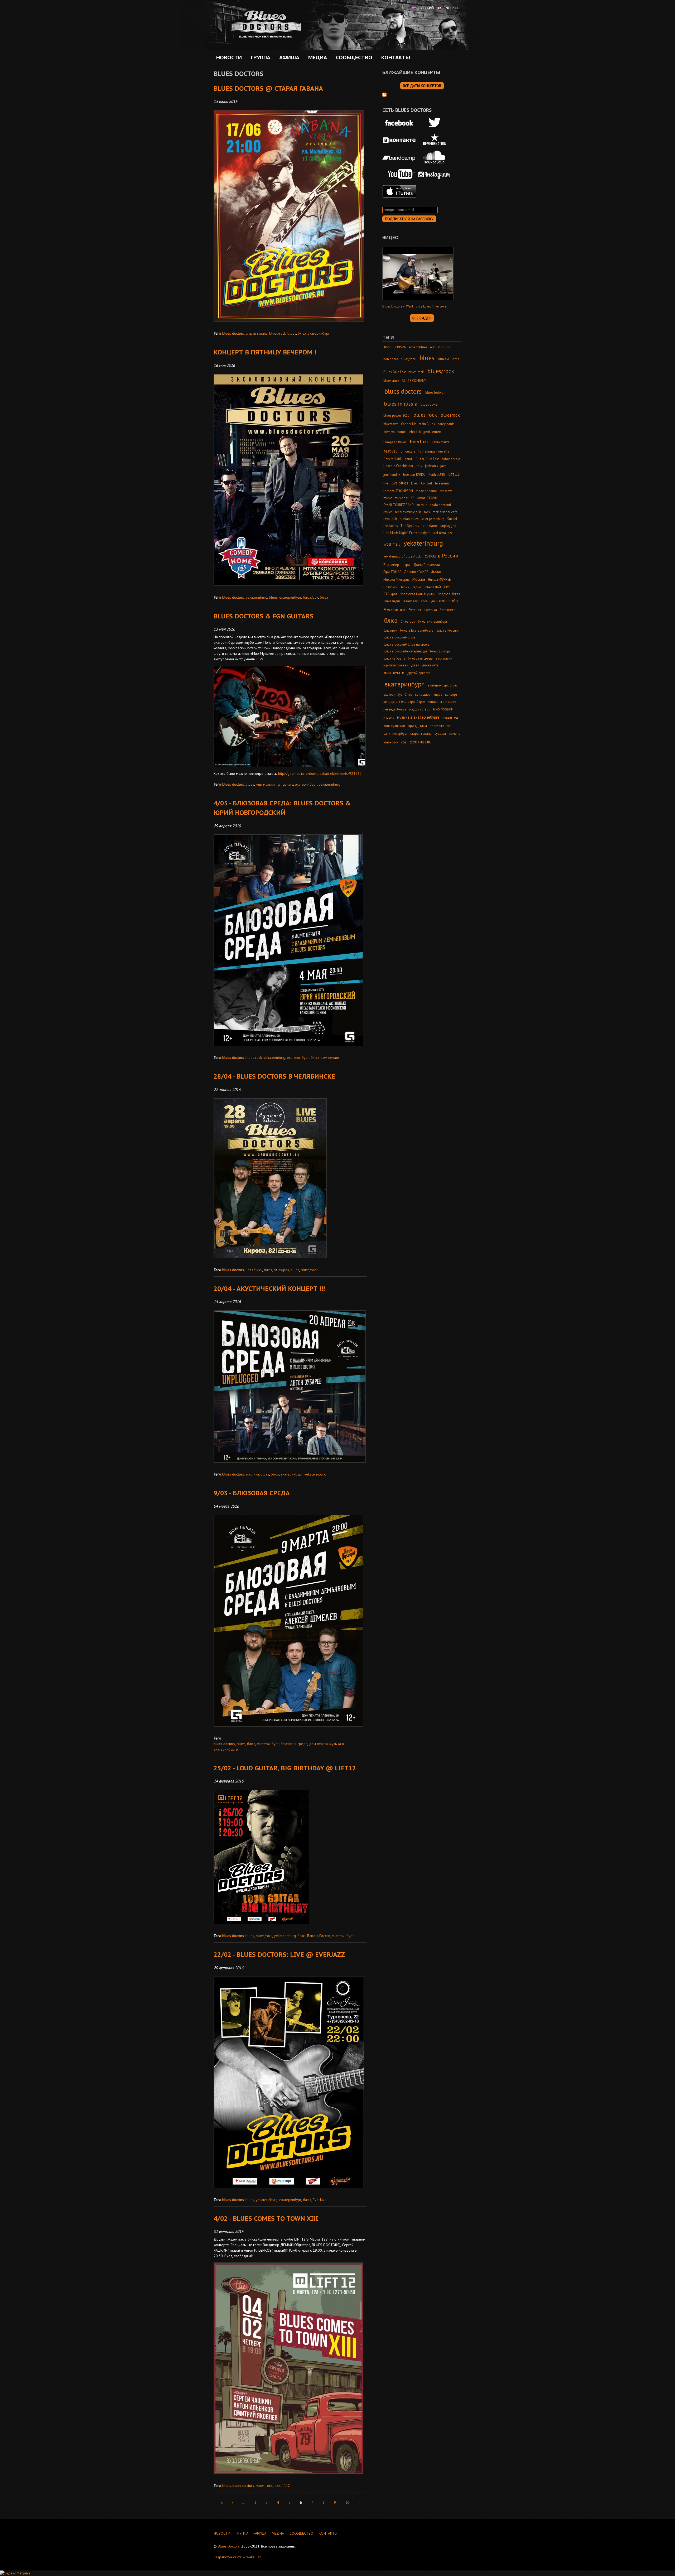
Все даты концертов (422, 86)
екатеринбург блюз (398, 694)
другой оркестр (419, 673)
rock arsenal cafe (445, 512)
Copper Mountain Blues (418, 424)
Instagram (435, 174)
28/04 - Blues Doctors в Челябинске (274, 1076)
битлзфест (447, 610)
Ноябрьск (390, 587)
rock (427, 512)
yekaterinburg (256, 597)
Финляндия (392, 601)
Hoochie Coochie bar (398, 466)
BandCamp (399, 157)
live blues (400, 483)
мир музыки (265, 784)
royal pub (390, 519)
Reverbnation (435, 140)
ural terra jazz (442, 533)
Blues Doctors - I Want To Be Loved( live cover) (415, 306)
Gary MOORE (393, 459)
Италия (436, 572)
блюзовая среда (294, 1744)
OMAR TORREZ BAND (399, 505)
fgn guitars (285, 784)
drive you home (395, 432)
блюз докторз (440, 651)
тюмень (454, 733)
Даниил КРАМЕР (416, 572)
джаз (415, 665)
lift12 (286, 2486)
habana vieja (451, 459)
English (451, 8)
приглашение (440, 726)
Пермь (404, 587)
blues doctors (233, 333)
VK (399, 140)
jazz (277, 2486)
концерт (451, 694)
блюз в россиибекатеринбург (405, 651)
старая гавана (257, 333)
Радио (416, 587)
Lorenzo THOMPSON (398, 491)
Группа (259, 57)
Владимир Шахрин (397, 565)
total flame (430, 526)
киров (438, 694)
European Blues (395, 442)
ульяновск (391, 742)
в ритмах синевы (396, 665)
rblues (388, 512)
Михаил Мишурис (396, 579)
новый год (450, 717)
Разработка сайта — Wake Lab (238, 2557)
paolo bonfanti (440, 505)
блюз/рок (311, 597)
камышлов (423, 694)
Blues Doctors (229, 2546)
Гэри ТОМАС (392, 572)
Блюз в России (319, 1936)
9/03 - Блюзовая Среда (252, 1493)
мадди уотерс (420, 709)
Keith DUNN (437, 474)
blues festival (435, 392)
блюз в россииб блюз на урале (406, 644)
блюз (302, 333)
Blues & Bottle (449, 359)
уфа (404, 742)
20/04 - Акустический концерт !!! (269, 1289)
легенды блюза (395, 709)
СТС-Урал (390, 594)
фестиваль (421, 742)
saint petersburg (433, 519)
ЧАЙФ (454, 601)
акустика (252, 1474)
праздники (417, 726)
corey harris (446, 424)
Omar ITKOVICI (428, 498)
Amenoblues (418, 347)
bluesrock (450, 415)
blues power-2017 (397, 415)
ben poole (391, 359)
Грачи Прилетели (427, 565)
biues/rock (408, 359)
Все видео (422, 318)
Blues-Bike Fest (395, 372)
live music (442, 483)
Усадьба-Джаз (449, 594)
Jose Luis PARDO (414, 474)
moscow (446, 491)
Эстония (415, 610)
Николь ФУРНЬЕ (439, 579)
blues (292, 333)
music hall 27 (404, 498)
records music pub (408, 512)
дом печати (330, 1058)
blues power (430, 404)
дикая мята (430, 665)
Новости (229, 57)
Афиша (288, 57)
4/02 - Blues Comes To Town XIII (266, 2219)
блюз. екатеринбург (433, 621)
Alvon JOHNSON (395, 347)
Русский (426, 8)
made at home (426, 491)
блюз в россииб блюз (399, 637)
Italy (419, 466)
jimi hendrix (392, 474)
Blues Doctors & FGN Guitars (264, 616)
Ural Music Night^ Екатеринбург (407, 533)
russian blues (409, 519)
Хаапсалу (410, 601)
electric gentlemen (425, 432)
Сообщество (353, 57)
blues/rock (278, 333)
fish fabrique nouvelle (433, 451)
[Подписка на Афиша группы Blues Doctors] (384, 94)
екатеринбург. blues (443, 685)
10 (347, 2502)
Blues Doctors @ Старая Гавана (268, 88)
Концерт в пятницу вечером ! (265, 352)
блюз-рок (408, 621)
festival (390, 451)
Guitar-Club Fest (427, 459)
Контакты (396, 57)
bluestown (391, 424)
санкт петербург (396, 733)
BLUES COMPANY (414, 381)
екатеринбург (319, 333)
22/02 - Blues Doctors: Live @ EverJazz (279, 1955)
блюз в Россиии (448, 630)
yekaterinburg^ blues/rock (402, 556)
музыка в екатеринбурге (418, 717)
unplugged (448, 526)
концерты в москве (442, 701)
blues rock (254, 1058)
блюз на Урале (394, 658)
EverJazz (320, 2200)
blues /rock (391, 381)
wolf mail (392, 544)
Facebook (399, 123)
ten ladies (390, 526)
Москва (419, 579)
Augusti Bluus (440, 347)
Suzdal (452, 519)
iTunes (399, 191)
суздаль (440, 733)
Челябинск (254, 1270)
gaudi (409, 459)
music (388, 498)
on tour (421, 505)
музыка (389, 717)
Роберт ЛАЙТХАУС (437, 587)
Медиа (316, 57)
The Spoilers (409, 526)
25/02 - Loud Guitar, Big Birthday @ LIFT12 (285, 1768)
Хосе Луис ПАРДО (434, 601)
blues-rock (416, 372)
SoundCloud (435, 157)
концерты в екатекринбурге (404, 701)
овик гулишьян (394, 726)
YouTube (399, 174)
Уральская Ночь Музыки (418, 594)
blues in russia (401, 404)
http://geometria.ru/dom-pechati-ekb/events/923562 (320, 773)
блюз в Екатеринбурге (417, 630)
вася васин (444, 658)
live (386, 483)
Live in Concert (422, 483)
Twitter (435, 123)
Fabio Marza (441, 442)
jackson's (431, 466)
